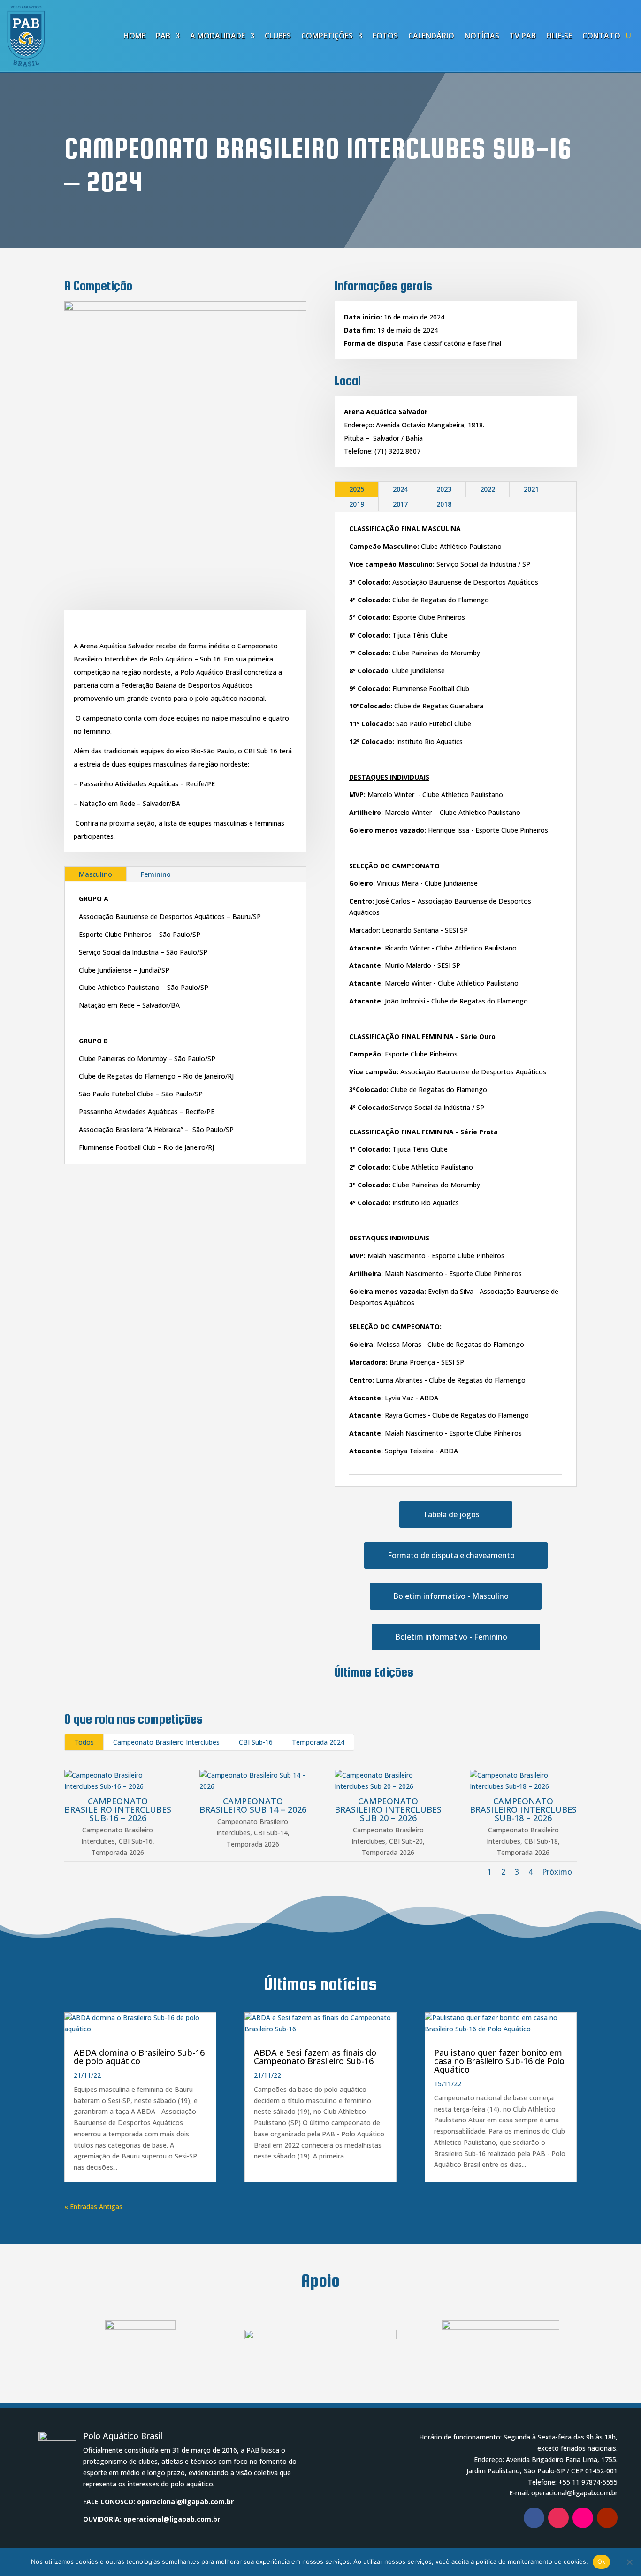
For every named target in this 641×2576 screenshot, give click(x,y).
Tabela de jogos (451, 1514)
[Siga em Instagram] (558, 2518)
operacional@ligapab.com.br (185, 2502)
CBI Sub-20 (406, 1841)
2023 (444, 489)
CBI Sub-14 (271, 1833)
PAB (163, 36)
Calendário (431, 36)
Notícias (482, 36)
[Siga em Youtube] (607, 2518)
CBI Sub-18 (541, 1841)
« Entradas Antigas (93, 2207)
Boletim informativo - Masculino (451, 1596)
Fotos (385, 36)
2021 (531, 489)
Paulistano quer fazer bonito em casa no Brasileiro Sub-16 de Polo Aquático (499, 2061)
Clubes (278, 36)
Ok (602, 2561)
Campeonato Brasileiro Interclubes (166, 1742)
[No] (629, 2562)
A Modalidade (217, 36)
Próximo (557, 1872)
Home (134, 36)
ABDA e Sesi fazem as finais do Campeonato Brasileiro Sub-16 (315, 2057)
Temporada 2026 (118, 1852)
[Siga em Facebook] (534, 2518)
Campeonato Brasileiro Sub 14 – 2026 (253, 1805)
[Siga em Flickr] (583, 2518)
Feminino (156, 874)
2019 (357, 504)
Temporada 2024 (318, 1742)
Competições (327, 36)
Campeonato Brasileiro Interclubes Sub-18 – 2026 (523, 1809)
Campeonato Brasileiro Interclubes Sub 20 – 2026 (388, 1809)
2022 (488, 489)
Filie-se (559, 36)
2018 (444, 504)
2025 (357, 489)
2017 (400, 504)
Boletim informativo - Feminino (451, 1637)
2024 (400, 489)
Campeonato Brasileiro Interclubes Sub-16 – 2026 (118, 1809)
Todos (84, 1742)
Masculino (95, 874)
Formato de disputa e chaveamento (451, 1555)
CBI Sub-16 (256, 1742)
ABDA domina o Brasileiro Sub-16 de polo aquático (139, 2057)
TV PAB (523, 36)
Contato (601, 36)
